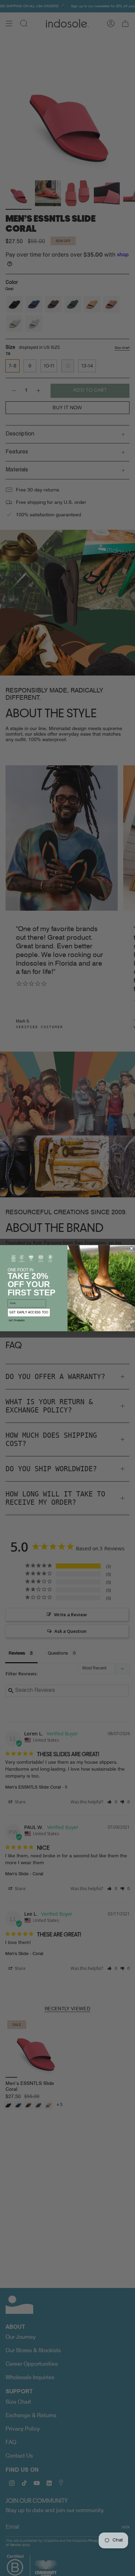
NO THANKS (17, 1320)
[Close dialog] (132, 1248)
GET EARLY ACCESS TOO (29, 1312)
